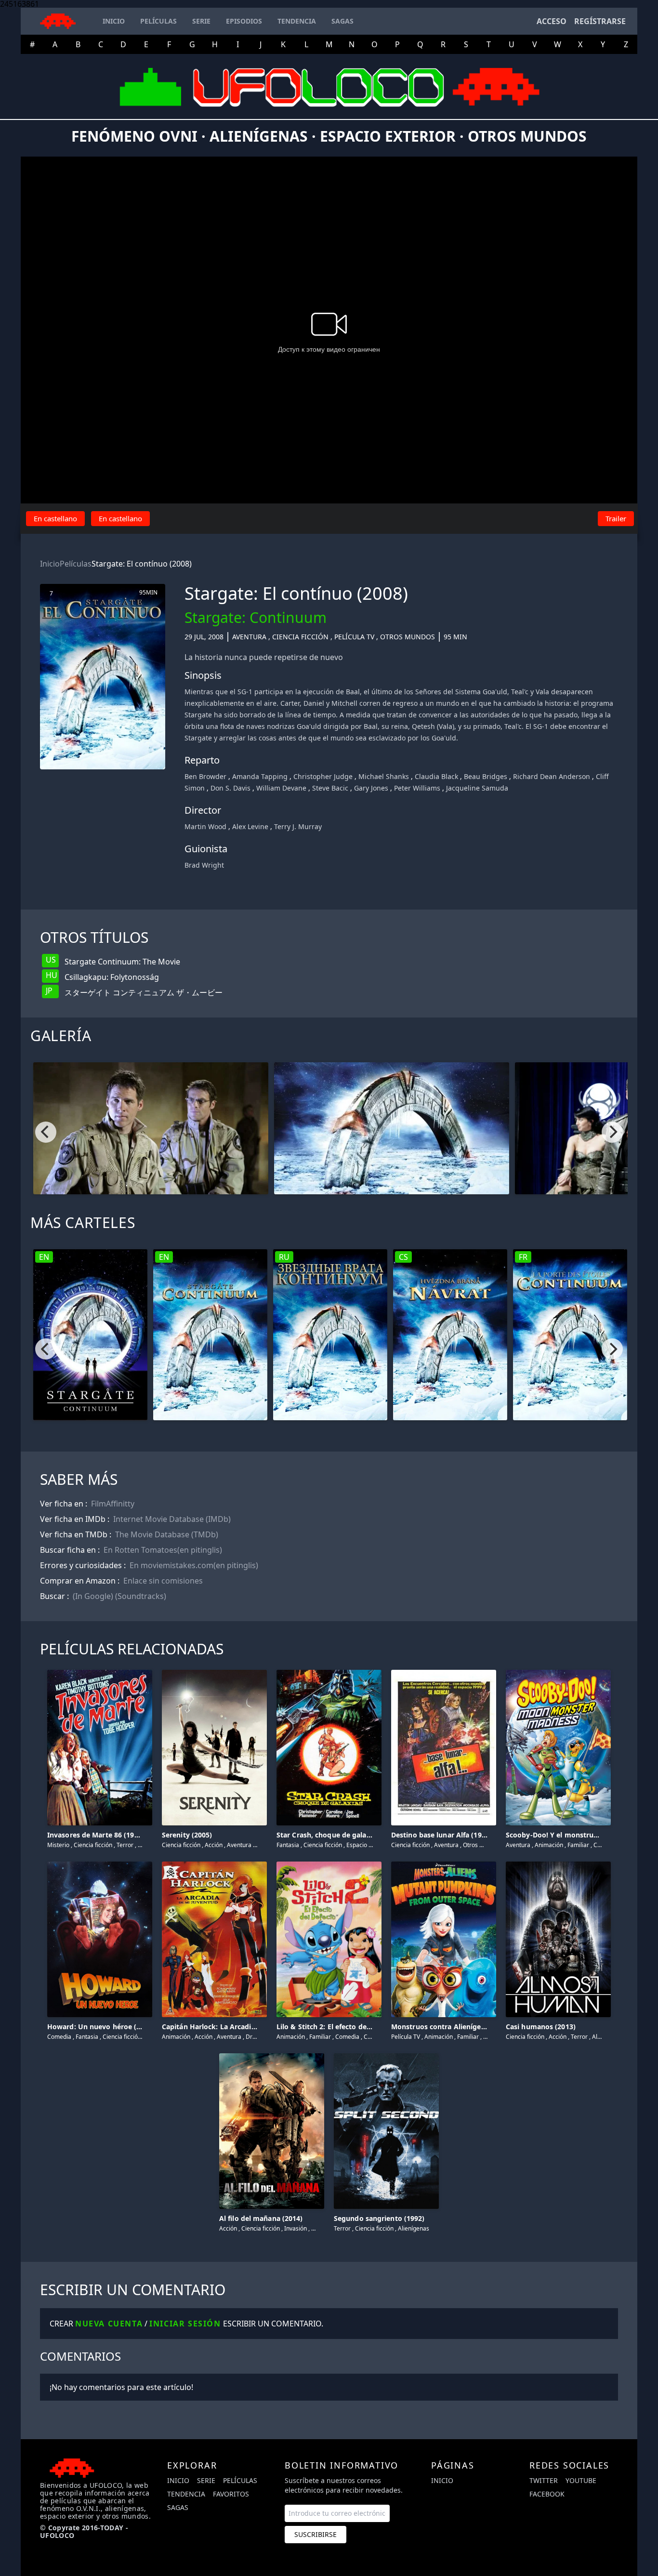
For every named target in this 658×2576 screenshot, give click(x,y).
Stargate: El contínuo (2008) (142, 564)
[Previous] (46, 1132)
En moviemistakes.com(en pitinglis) (194, 1565)
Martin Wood (205, 826)
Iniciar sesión (185, 2324)
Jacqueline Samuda (477, 788)
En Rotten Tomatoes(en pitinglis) (163, 1550)
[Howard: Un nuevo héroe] (100, 1863)
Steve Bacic (330, 788)
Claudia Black (436, 776)
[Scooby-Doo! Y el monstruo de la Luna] (558, 1671)
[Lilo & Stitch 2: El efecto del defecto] (329, 1863)
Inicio (50, 564)
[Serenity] (214, 1671)
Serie (206, 2480)
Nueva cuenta (109, 2324)
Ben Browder (205, 776)
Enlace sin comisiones (163, 1581)
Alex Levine (250, 826)
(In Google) (93, 1596)
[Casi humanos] (558, 1863)
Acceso (552, 21)
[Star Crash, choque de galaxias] (329, 1671)
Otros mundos (408, 637)
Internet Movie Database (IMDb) (172, 1519)
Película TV (354, 637)
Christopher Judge (323, 776)
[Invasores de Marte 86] (100, 1671)
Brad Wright (204, 865)
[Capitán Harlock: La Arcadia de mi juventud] (214, 1863)
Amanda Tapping (260, 776)
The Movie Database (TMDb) (167, 1534)
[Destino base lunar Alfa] (444, 1671)
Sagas (178, 2507)
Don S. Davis (230, 788)
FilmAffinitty (113, 1504)
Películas (76, 564)
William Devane (281, 788)
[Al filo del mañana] (272, 2055)
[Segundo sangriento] (386, 2055)
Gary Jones (371, 788)
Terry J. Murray (298, 826)
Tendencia (186, 2494)
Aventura (249, 637)
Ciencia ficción (300, 637)
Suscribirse (316, 2534)
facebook (547, 2494)
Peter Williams (417, 788)
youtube (581, 2480)
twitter (544, 2480)
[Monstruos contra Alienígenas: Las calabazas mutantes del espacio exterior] (444, 1863)
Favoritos (231, 2494)
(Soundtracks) (141, 1596)
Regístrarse (600, 21)
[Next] (612, 1132)
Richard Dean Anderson (552, 776)
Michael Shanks (384, 776)
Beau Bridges (486, 776)
